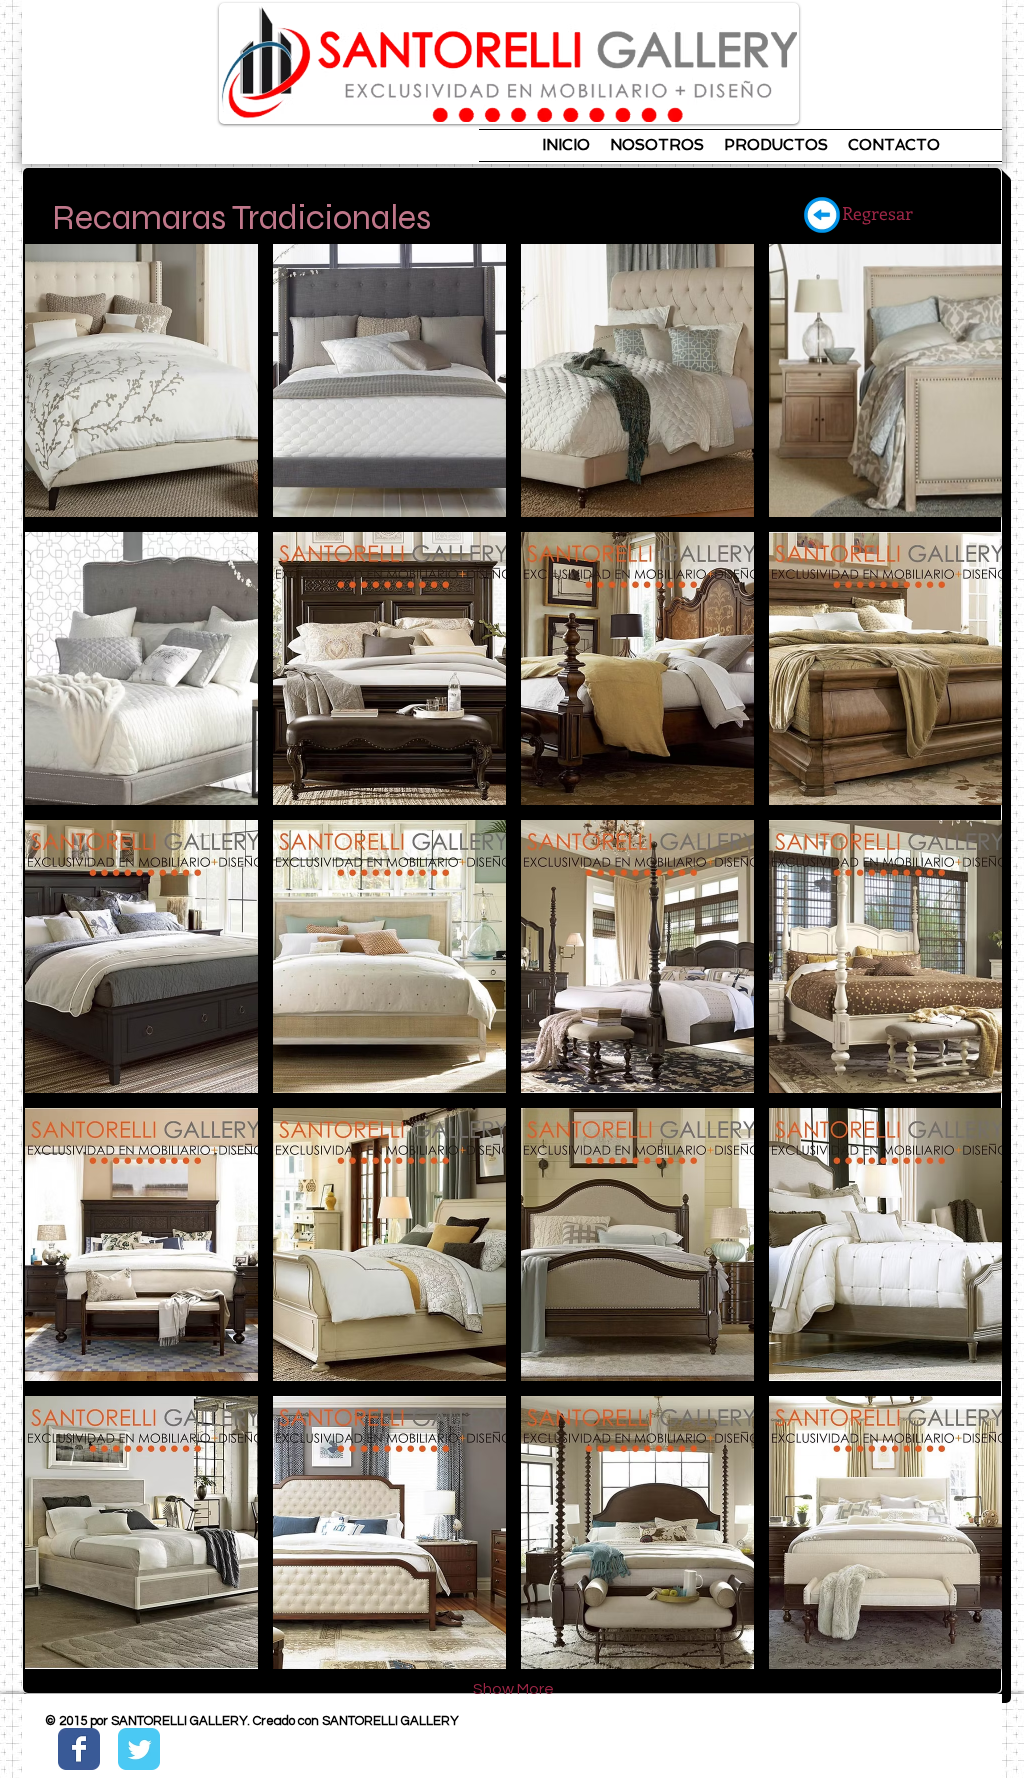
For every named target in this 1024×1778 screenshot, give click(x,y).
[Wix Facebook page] (79, 1749)
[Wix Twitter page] (139, 1749)
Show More (513, 1689)
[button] (141, 380)
